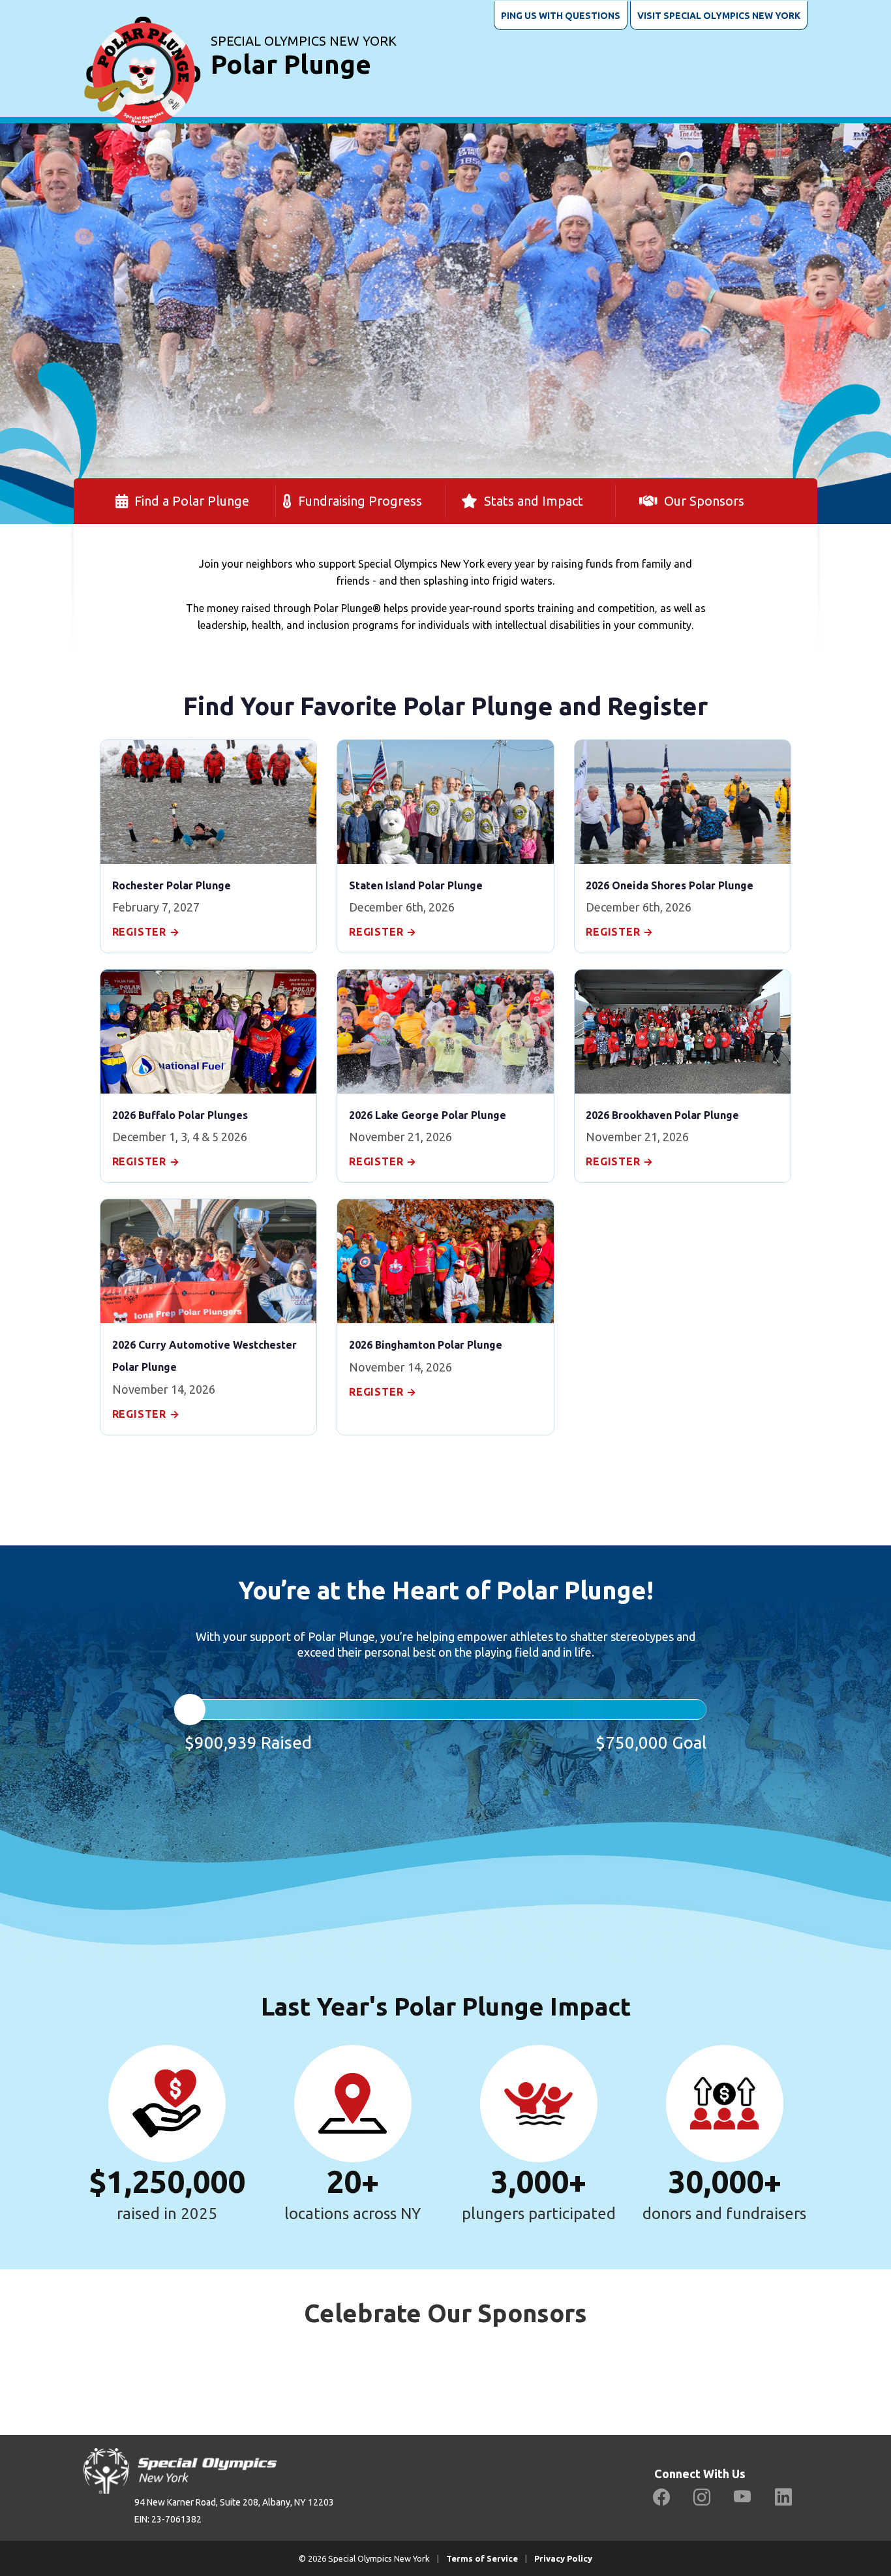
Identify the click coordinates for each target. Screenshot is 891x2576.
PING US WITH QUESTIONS (561, 16)
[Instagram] (702, 2497)
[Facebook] (661, 2497)
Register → (146, 932)
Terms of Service (482, 2558)
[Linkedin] (783, 2497)
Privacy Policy (563, 2558)
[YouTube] (743, 2497)
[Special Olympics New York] (142, 58)
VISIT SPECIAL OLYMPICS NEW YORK (719, 16)
